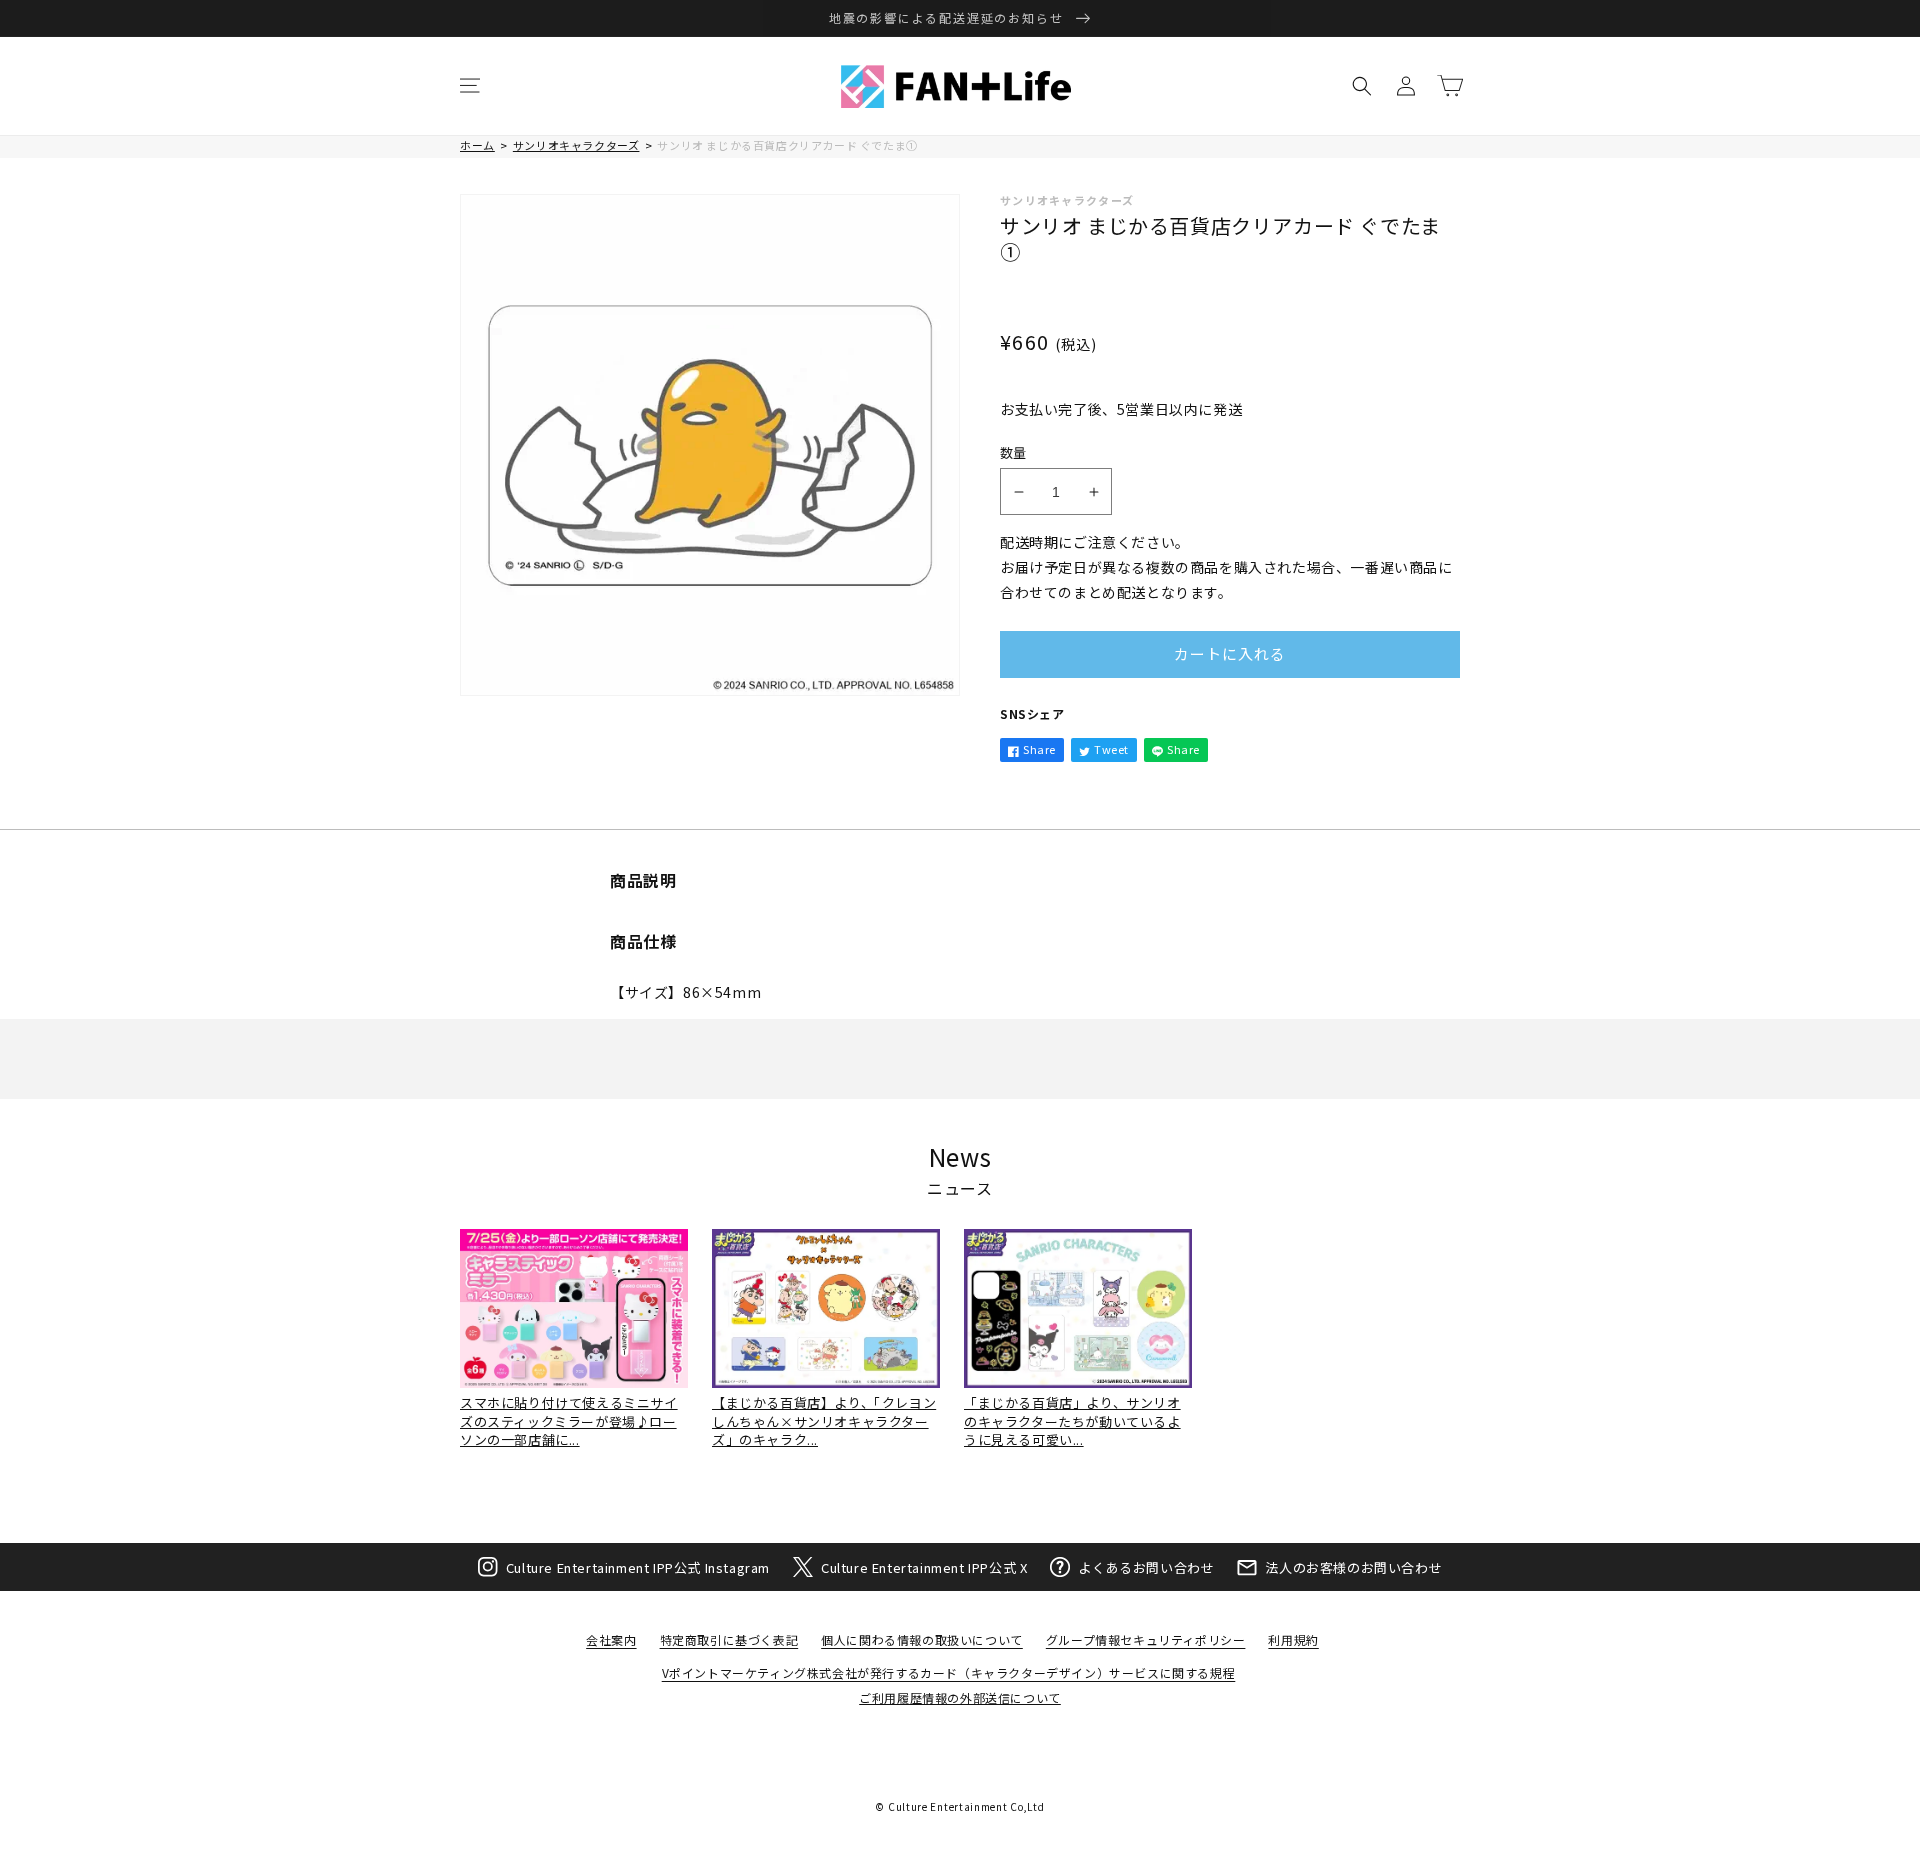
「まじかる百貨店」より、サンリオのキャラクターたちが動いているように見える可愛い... (1072, 1420)
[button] (470, 86)
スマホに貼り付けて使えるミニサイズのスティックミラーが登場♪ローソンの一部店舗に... (569, 1420)
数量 (1013, 452)
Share (1039, 749)
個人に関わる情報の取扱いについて (922, 1639)
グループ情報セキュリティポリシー (1146, 1639)
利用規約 (1293, 1639)
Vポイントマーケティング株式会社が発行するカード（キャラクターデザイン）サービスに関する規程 (949, 1672)
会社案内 (611, 1639)
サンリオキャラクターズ (576, 145)
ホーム (477, 145)
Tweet (1111, 749)
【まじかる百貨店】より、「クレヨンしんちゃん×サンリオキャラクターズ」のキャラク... (824, 1420)
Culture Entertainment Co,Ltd (966, 1806)
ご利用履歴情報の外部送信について (960, 1697)
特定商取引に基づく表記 (729, 1639)
